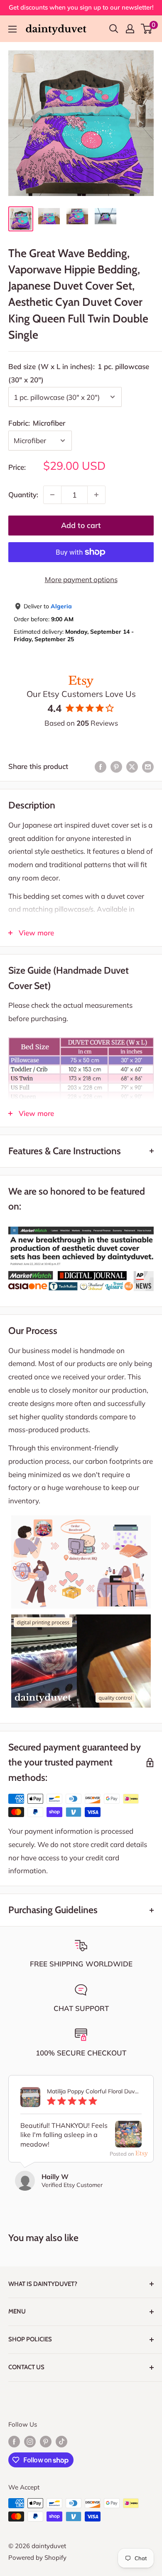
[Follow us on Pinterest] (46, 2441)
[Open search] (114, 29)
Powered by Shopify (37, 2557)
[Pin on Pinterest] (116, 766)
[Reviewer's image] (128, 2141)
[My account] (130, 29)
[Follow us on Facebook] (14, 2441)
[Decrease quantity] (52, 495)
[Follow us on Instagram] (30, 2441)
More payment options (81, 579)
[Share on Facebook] (101, 766)
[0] (147, 29)
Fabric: (37, 423)
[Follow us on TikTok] (61, 2441)
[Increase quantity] (96, 495)
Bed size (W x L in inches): (79, 373)
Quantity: (23, 495)
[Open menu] (12, 29)
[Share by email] (148, 766)
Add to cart (81, 525)
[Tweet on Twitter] (132, 766)
